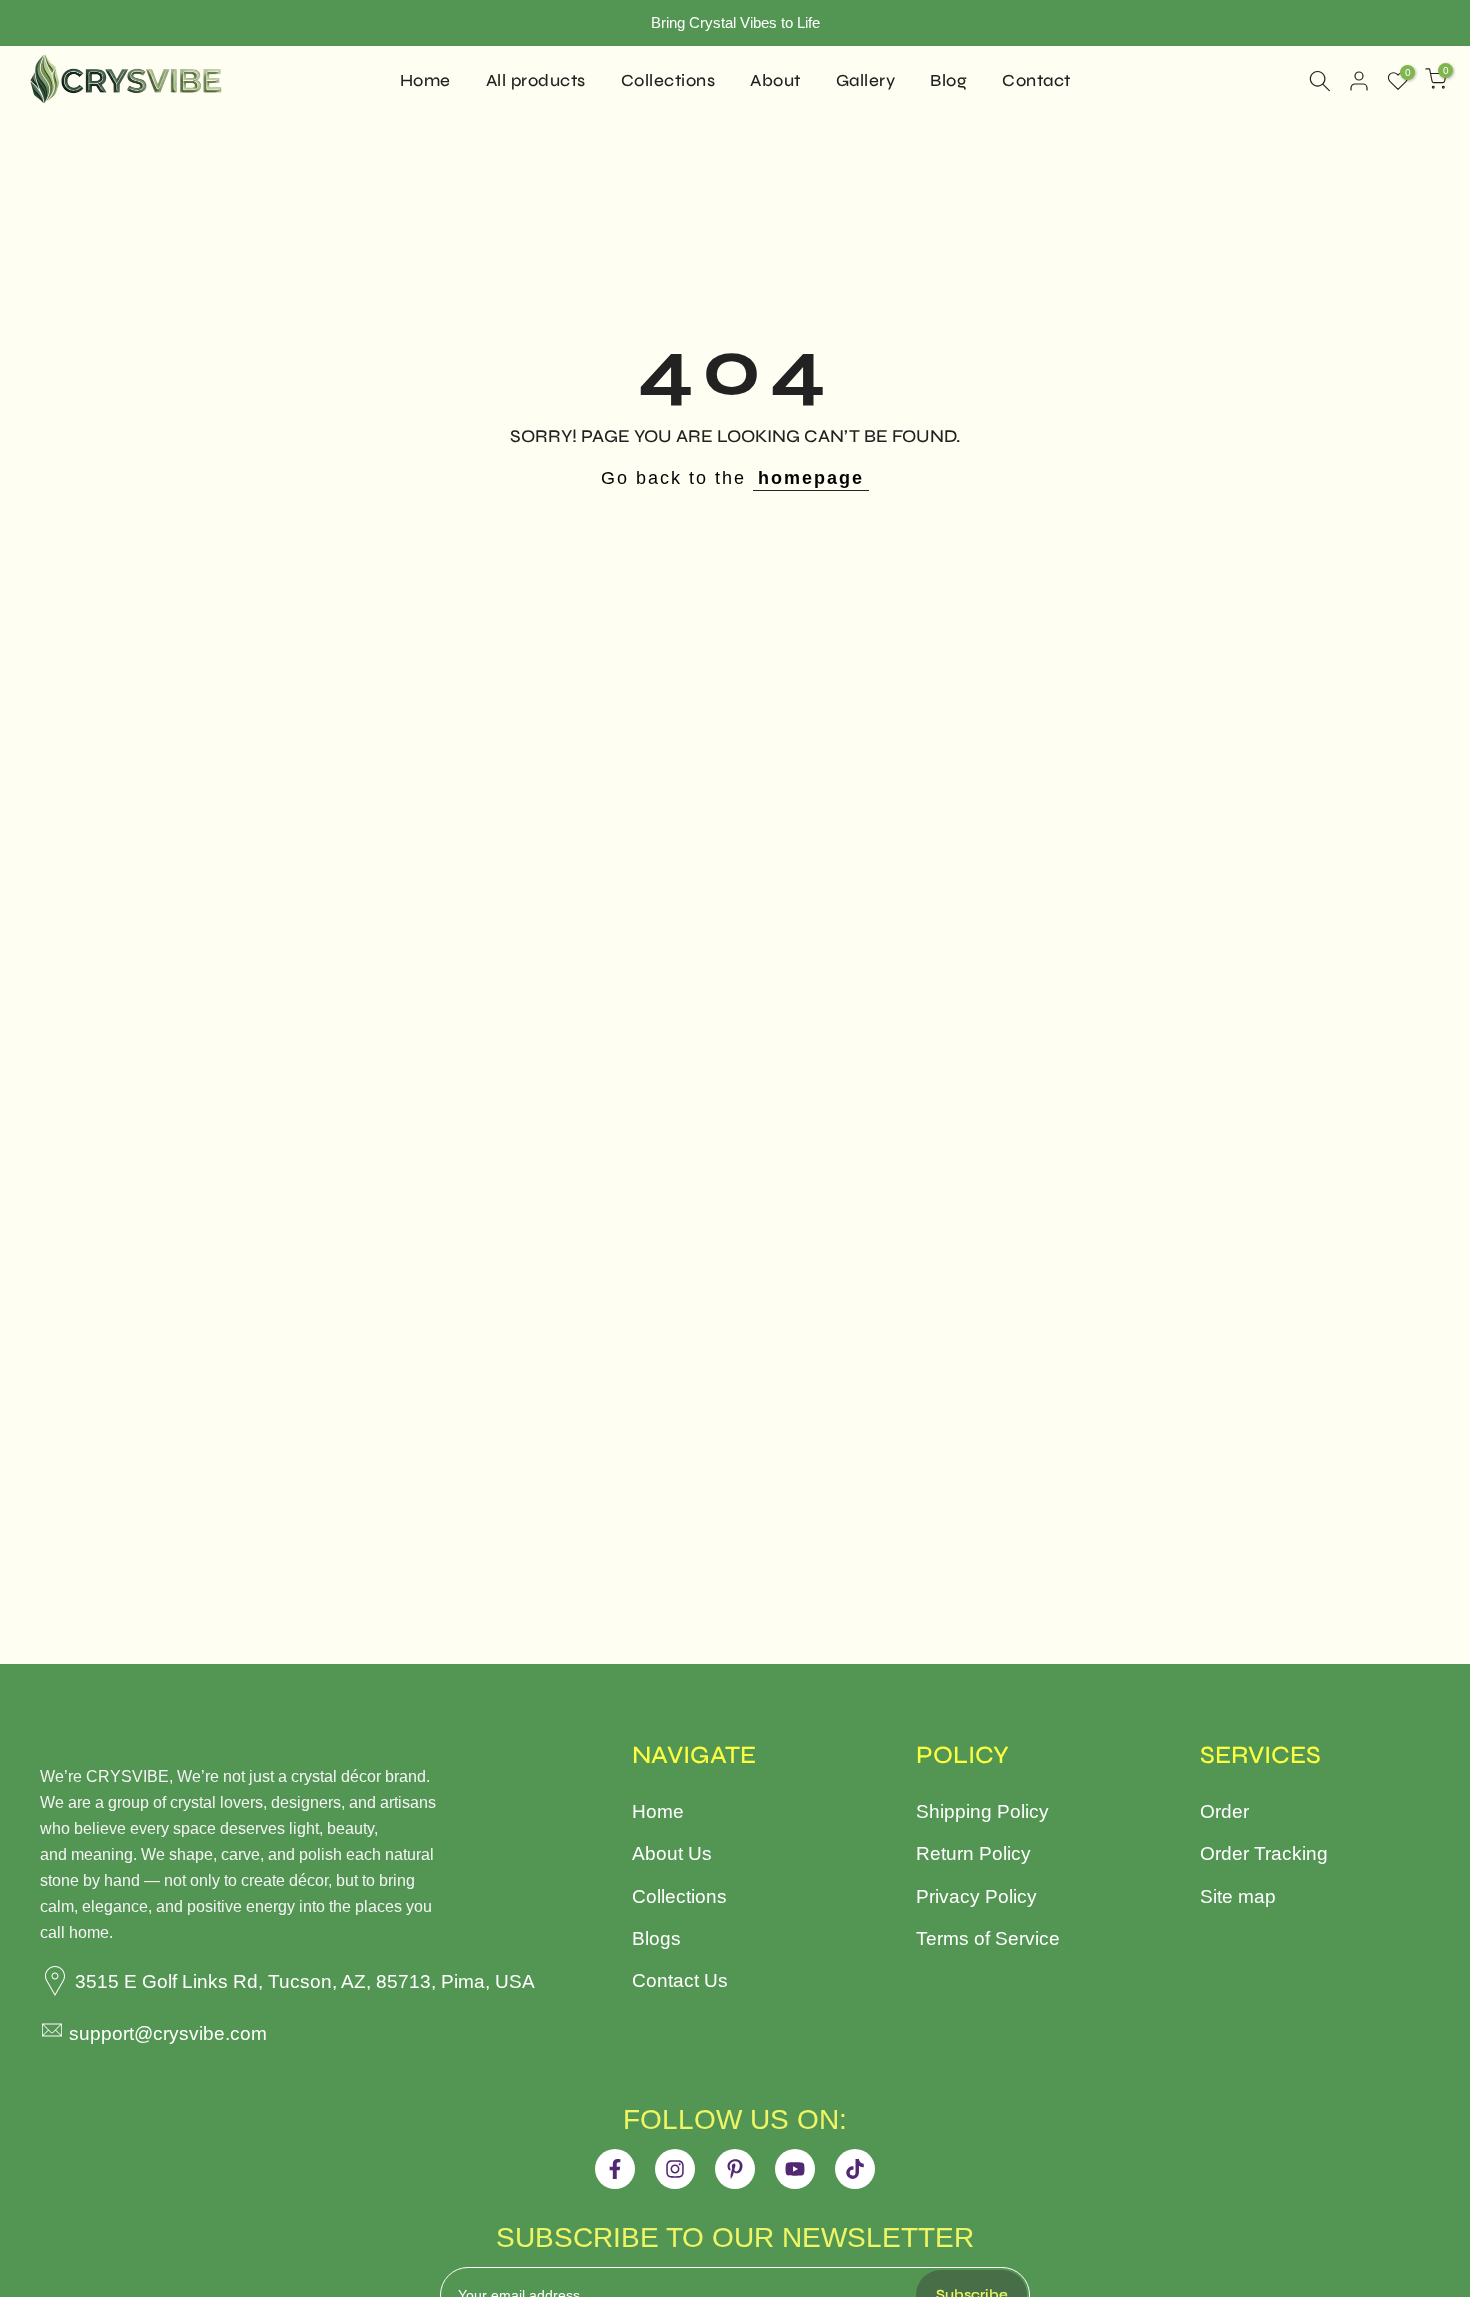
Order (1224, 1811)
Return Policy (973, 1853)
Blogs (656, 1938)
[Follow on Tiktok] (855, 2169)
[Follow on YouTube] (795, 2169)
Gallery (866, 80)
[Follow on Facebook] (615, 2169)
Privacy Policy (976, 1896)
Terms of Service (988, 1938)
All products (536, 80)
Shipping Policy (982, 1811)
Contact (1036, 80)
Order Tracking (1264, 1853)
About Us (672, 1853)
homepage (811, 478)
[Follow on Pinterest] (735, 2169)
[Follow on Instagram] (675, 2169)
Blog (948, 80)
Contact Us (680, 1980)
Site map (1238, 1896)
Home (425, 80)
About (775, 80)
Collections (668, 80)
